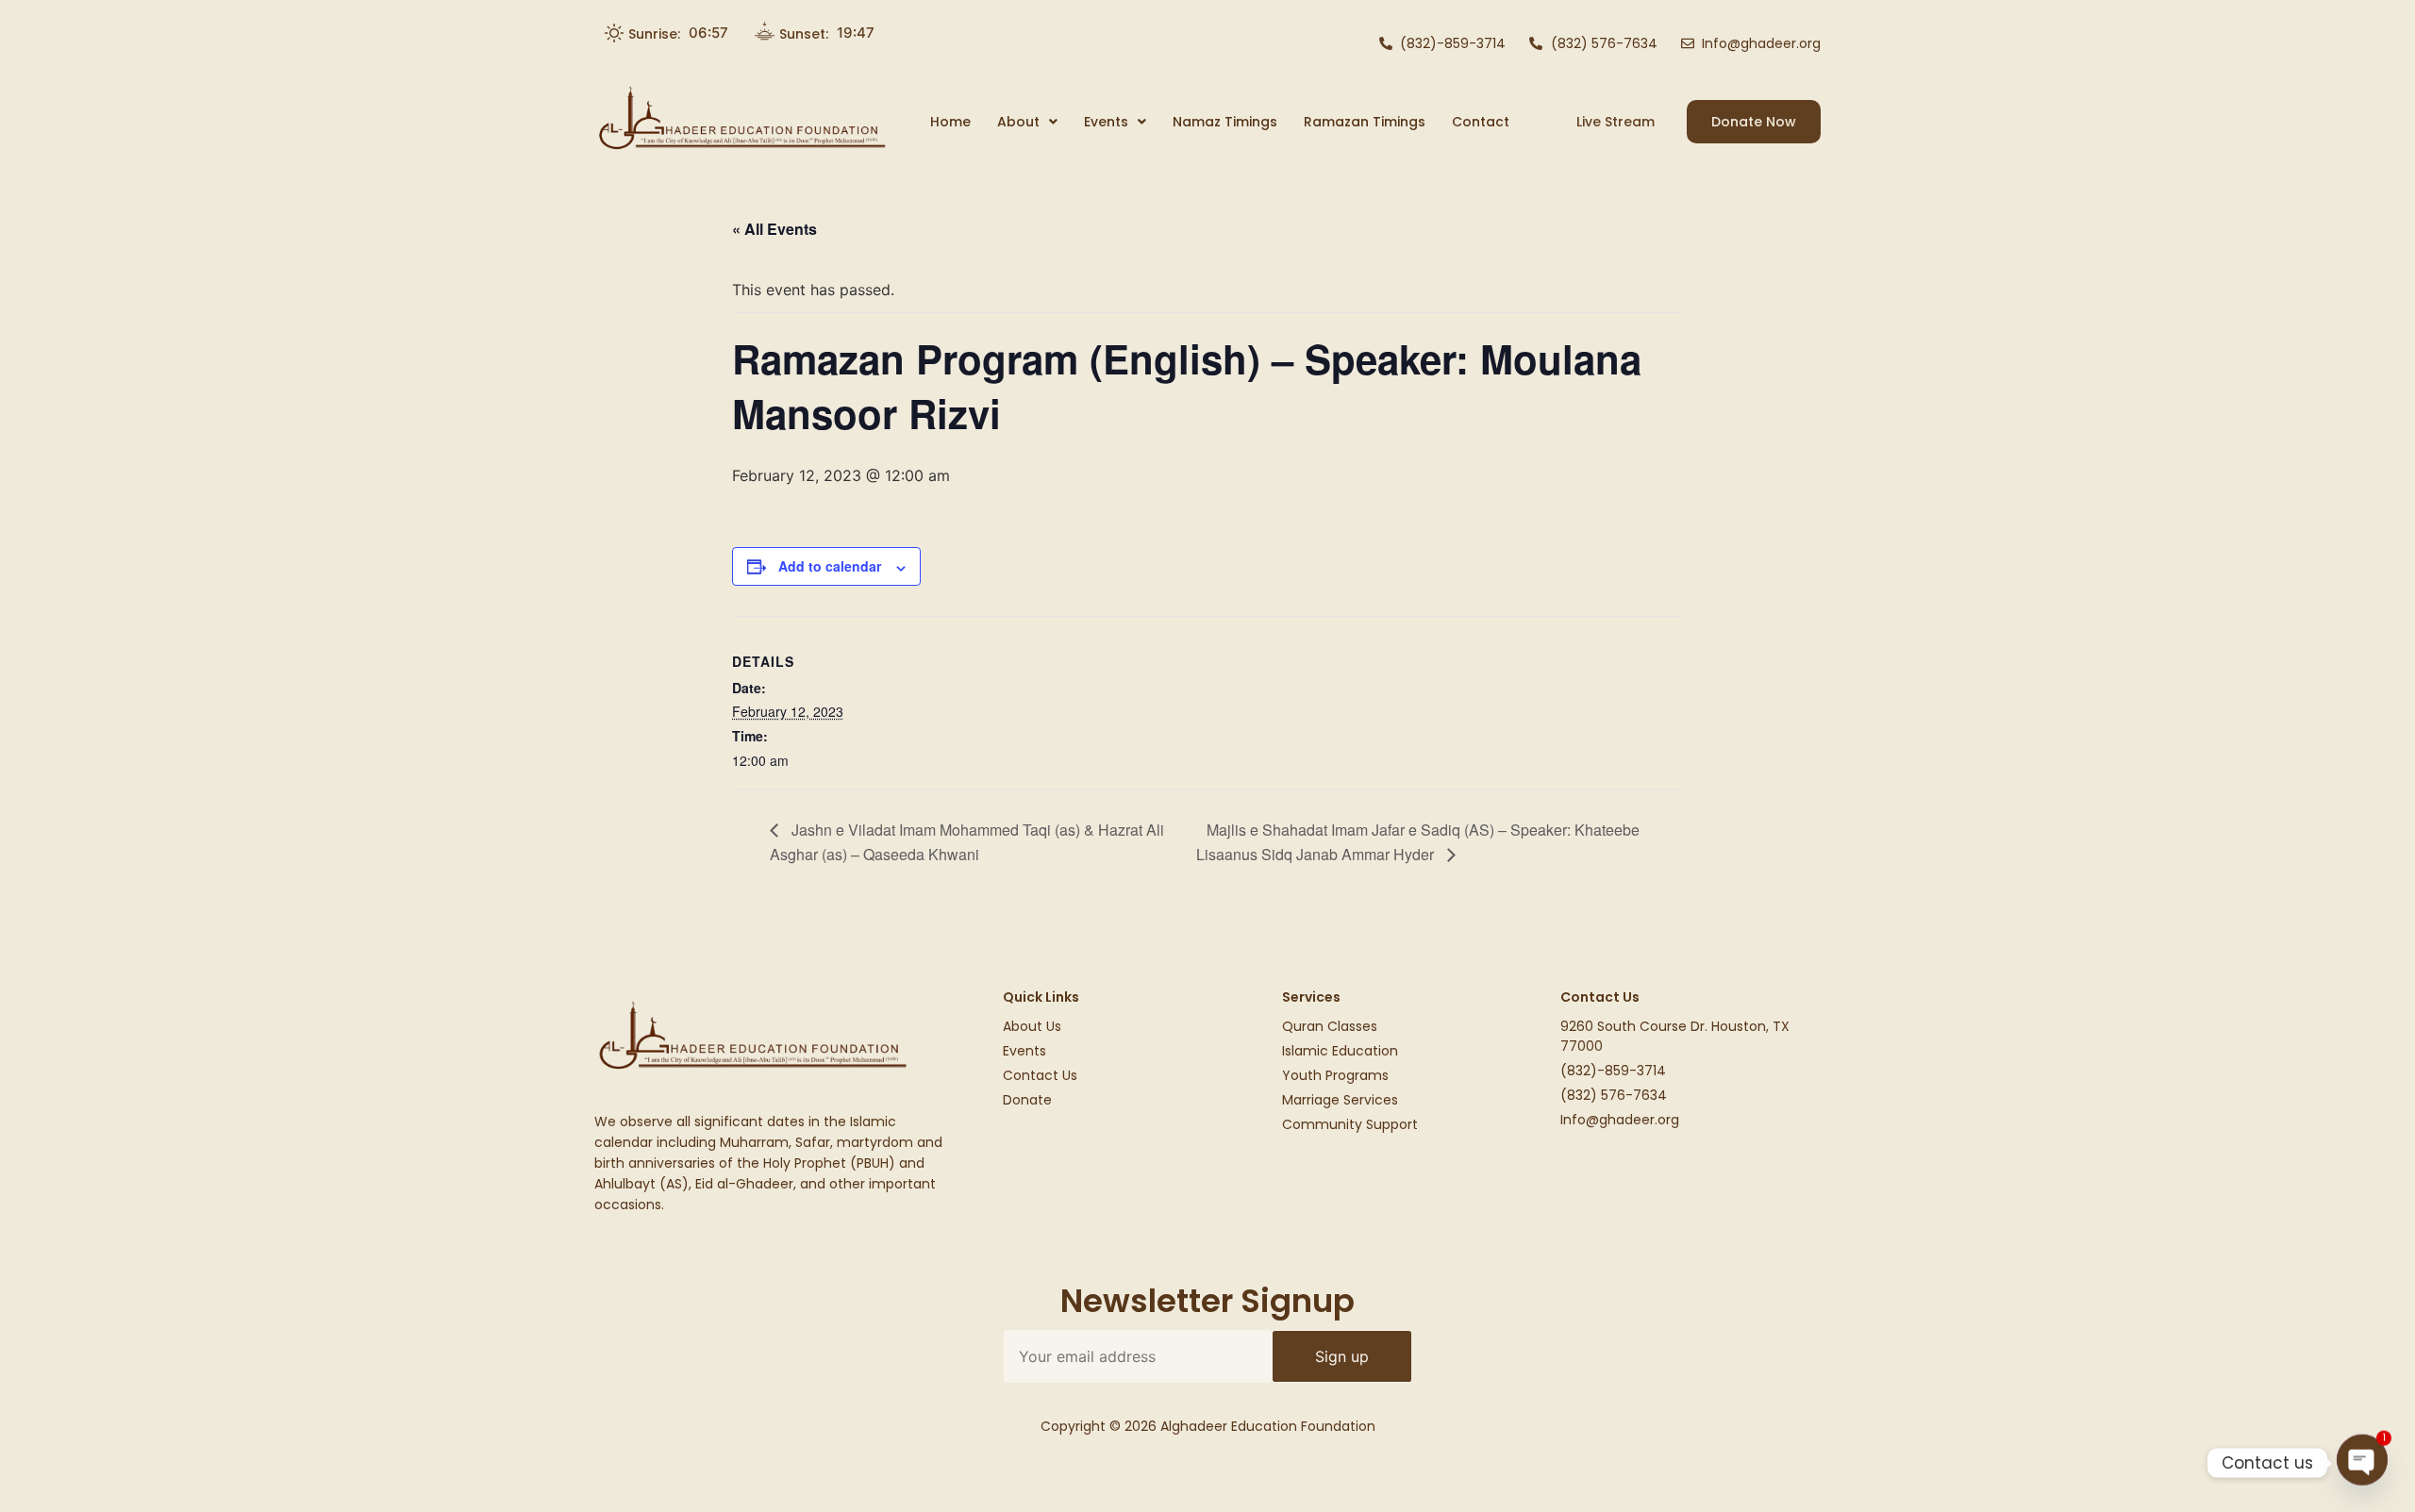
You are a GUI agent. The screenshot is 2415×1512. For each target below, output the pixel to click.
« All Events (774, 229)
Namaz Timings (1225, 122)
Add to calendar (830, 566)
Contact (1481, 122)
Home (950, 122)
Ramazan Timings (1365, 122)
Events (1106, 122)
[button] (1027, 122)
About (1018, 122)
